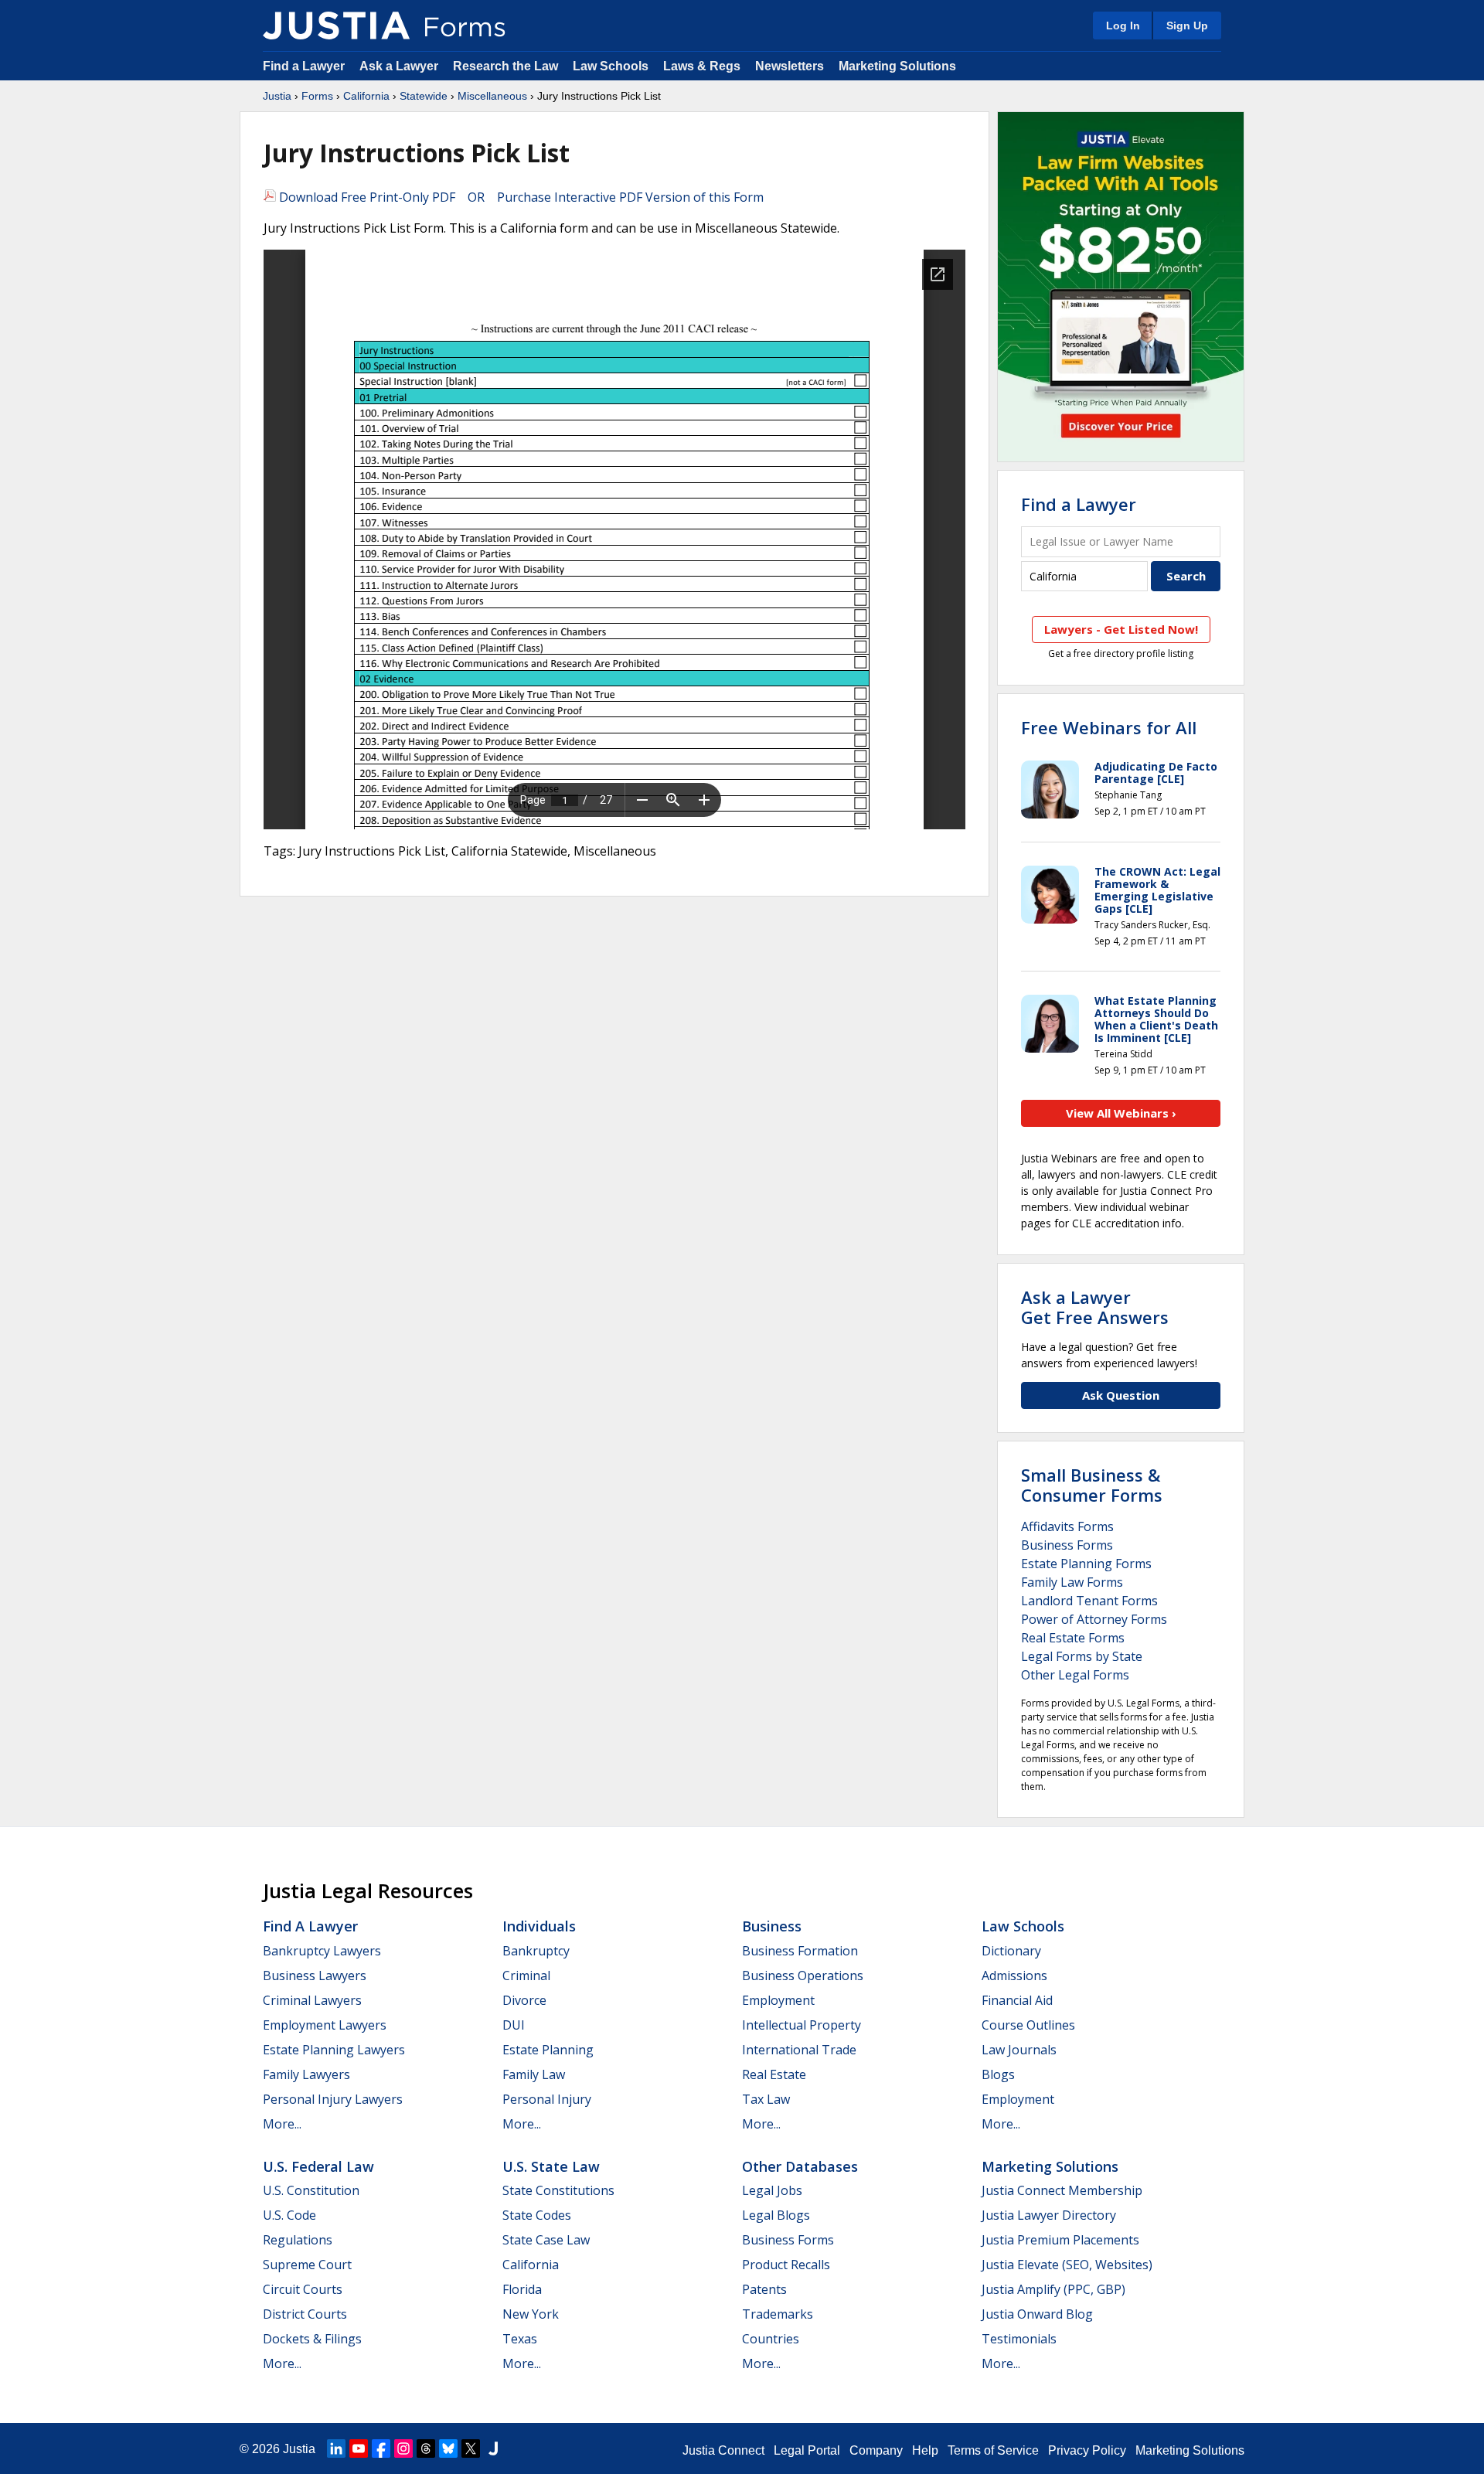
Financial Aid (1017, 2000)
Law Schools (611, 66)
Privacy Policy (1087, 2450)
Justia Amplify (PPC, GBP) (1053, 2289)
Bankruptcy (536, 1951)
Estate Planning (548, 2050)
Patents (764, 2289)
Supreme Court (307, 2265)
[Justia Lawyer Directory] (493, 2448)
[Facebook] (381, 2448)
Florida (522, 2289)
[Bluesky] (448, 2448)
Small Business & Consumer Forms (1092, 1485)
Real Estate (774, 2074)
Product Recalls (786, 2265)
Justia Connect (723, 2450)
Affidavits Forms (1067, 1526)
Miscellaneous (492, 96)
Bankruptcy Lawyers (322, 1951)
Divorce (524, 2000)
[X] (471, 2448)
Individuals (539, 1926)
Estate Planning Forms (1086, 1564)
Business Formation (800, 1951)
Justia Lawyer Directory (1049, 2215)
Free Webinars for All (1109, 727)
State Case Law (546, 2240)
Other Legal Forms (1075, 1675)
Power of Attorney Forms (1094, 1619)
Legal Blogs (776, 2215)
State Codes (537, 2215)
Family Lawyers (306, 2074)
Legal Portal (807, 2450)
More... (282, 2124)
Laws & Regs (702, 66)
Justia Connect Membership (1062, 2190)
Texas (520, 2339)
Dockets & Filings (312, 2339)
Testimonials (1019, 2339)
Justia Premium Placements (1060, 2240)
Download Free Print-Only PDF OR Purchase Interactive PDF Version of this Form (520, 197)
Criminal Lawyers (312, 2000)
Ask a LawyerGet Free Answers (1095, 1307)
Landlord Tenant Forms (1089, 1601)
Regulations (298, 2240)
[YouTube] (359, 2448)
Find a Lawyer (304, 66)
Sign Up (1187, 26)
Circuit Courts (303, 2289)
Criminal (526, 1975)
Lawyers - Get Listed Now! (1121, 629)
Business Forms (1067, 1545)
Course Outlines (1028, 2025)
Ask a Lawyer (400, 66)
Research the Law (505, 66)
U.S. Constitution (311, 2190)
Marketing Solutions (897, 66)
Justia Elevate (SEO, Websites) (1067, 2265)
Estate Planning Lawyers (334, 2050)
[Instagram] (403, 2448)
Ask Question (1121, 1395)
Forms (317, 96)
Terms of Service (993, 2450)
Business (772, 1926)
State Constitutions (558, 2190)
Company (876, 2450)
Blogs (998, 2074)
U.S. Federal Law (318, 2166)
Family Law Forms (1072, 1582)
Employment (778, 2000)
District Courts (305, 2314)
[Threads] (426, 2448)
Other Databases (800, 2166)
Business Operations (803, 1975)
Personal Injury (547, 2099)
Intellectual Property (802, 2025)
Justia (277, 96)
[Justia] (336, 26)
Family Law (534, 2074)
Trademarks (778, 2314)
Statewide (424, 96)
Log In (1123, 26)
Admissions (1014, 1975)
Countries (771, 2339)
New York (531, 2314)
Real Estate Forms (1073, 1638)
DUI (514, 2025)
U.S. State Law (551, 2166)
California (366, 96)
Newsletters (790, 66)
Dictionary (1011, 1951)
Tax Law (766, 2099)
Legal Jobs (772, 2190)
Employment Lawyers (325, 2025)
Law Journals (1019, 2050)
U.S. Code (289, 2215)
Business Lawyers (315, 1975)
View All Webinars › (1121, 1113)
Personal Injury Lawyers (333, 2099)
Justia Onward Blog (1037, 2314)
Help (925, 2450)
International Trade (799, 2050)
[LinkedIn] (336, 2448)
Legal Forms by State (1082, 1656)
